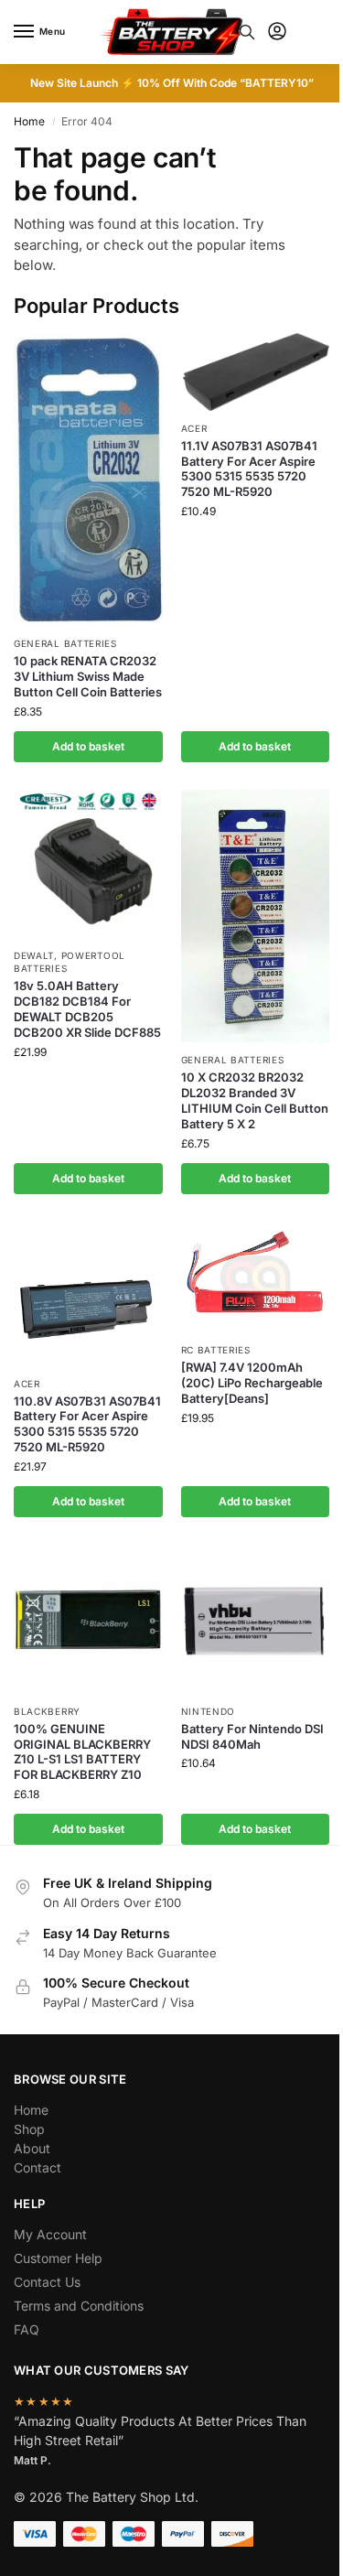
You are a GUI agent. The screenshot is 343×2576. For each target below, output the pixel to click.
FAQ (27, 2329)
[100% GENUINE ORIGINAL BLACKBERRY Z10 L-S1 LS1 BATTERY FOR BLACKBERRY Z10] (88, 1619)
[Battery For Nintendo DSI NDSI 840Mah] (256, 1619)
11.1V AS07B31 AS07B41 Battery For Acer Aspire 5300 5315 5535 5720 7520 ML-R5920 (249, 469)
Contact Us (47, 2282)
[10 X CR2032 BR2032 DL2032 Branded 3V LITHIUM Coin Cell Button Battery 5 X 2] (256, 916)
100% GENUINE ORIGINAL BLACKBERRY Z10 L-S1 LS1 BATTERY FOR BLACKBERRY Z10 (82, 1752)
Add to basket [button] (88, 746)
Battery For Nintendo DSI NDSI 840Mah (252, 1736)
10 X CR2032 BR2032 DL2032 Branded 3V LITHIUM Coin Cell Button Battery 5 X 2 (255, 1100)
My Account (50, 2234)
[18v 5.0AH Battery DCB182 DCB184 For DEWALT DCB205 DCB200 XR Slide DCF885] (88, 864)
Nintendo (209, 1711)
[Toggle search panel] (247, 32)
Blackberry (47, 1711)
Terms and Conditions (79, 2306)
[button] (314, 32)
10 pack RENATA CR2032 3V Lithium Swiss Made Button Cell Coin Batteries (88, 676)
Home (29, 121)
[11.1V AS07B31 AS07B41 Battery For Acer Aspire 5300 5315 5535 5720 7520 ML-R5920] (256, 372)
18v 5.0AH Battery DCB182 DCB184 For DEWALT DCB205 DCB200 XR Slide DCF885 (87, 1009)
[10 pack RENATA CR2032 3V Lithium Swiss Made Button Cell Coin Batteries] (88, 480)
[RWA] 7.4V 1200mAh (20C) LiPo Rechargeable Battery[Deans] (252, 1383)
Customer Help (58, 2258)
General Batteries (65, 643)
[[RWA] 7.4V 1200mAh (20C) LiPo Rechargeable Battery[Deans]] (256, 1277)
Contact (38, 2167)
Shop (29, 2129)
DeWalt (34, 955)
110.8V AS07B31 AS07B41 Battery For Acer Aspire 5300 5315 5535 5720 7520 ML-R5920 (87, 1424)
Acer (194, 428)
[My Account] (277, 32)
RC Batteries (216, 1350)
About (32, 2148)
